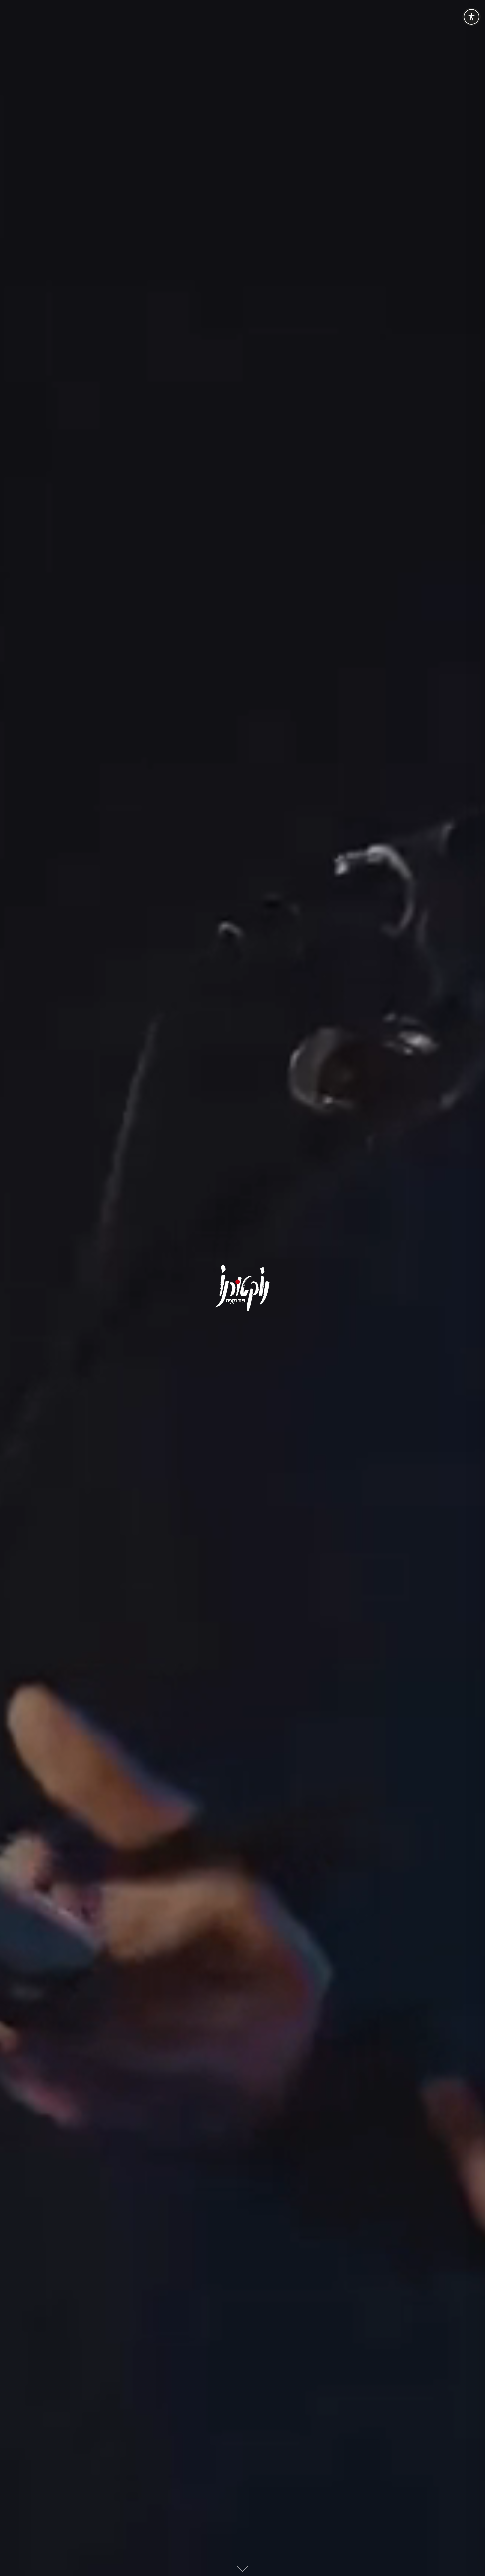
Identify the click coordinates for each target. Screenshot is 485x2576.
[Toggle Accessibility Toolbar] (471, 17)
